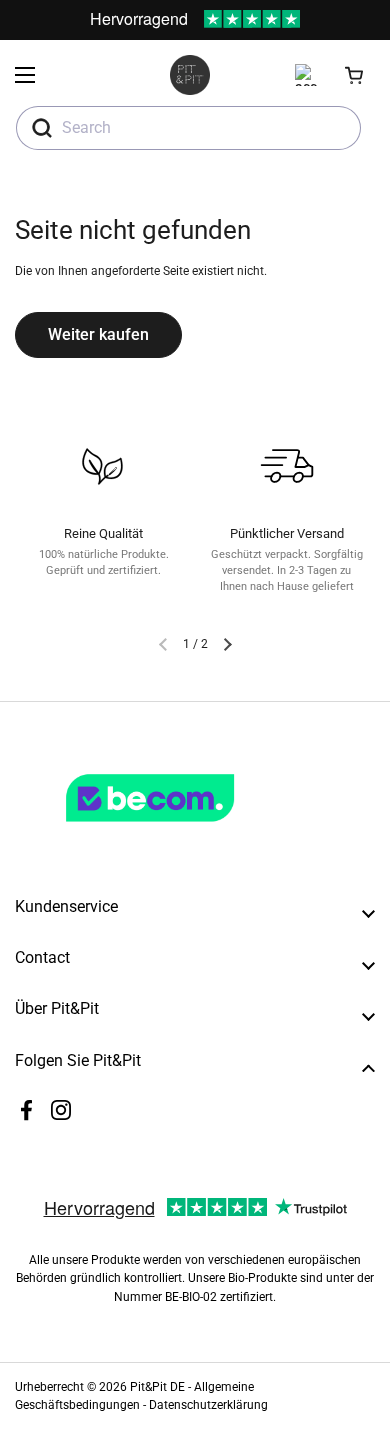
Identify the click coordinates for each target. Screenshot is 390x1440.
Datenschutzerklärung (208, 1405)
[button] (355, 75)
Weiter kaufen (98, 334)
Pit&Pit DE (157, 1387)
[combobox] (188, 128)
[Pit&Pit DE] (190, 75)
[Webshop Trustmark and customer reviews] (191, 830)
